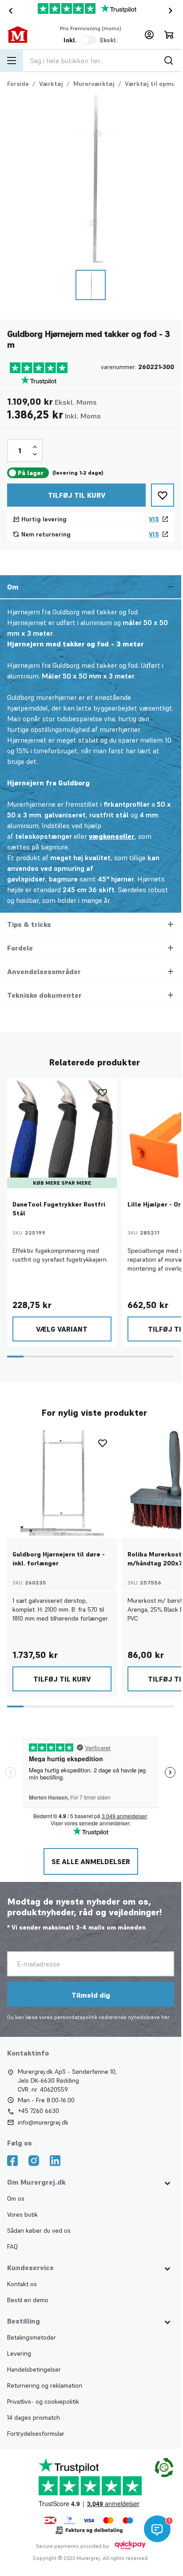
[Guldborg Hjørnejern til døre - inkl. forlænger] (62, 1484)
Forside (18, 84)
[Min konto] (149, 35)
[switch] (88, 40)
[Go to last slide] (9, 11)
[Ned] (35, 454)
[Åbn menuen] (12, 61)
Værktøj (51, 84)
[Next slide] (172, 11)
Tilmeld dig (91, 1995)
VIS (154, 519)
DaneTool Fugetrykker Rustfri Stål (59, 1209)
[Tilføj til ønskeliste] (163, 495)
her (165, 2017)
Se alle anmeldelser (91, 1861)
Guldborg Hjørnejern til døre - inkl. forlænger (59, 1559)
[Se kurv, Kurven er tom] (169, 35)
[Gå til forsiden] (24, 35)
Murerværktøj (94, 84)
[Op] (35, 447)
